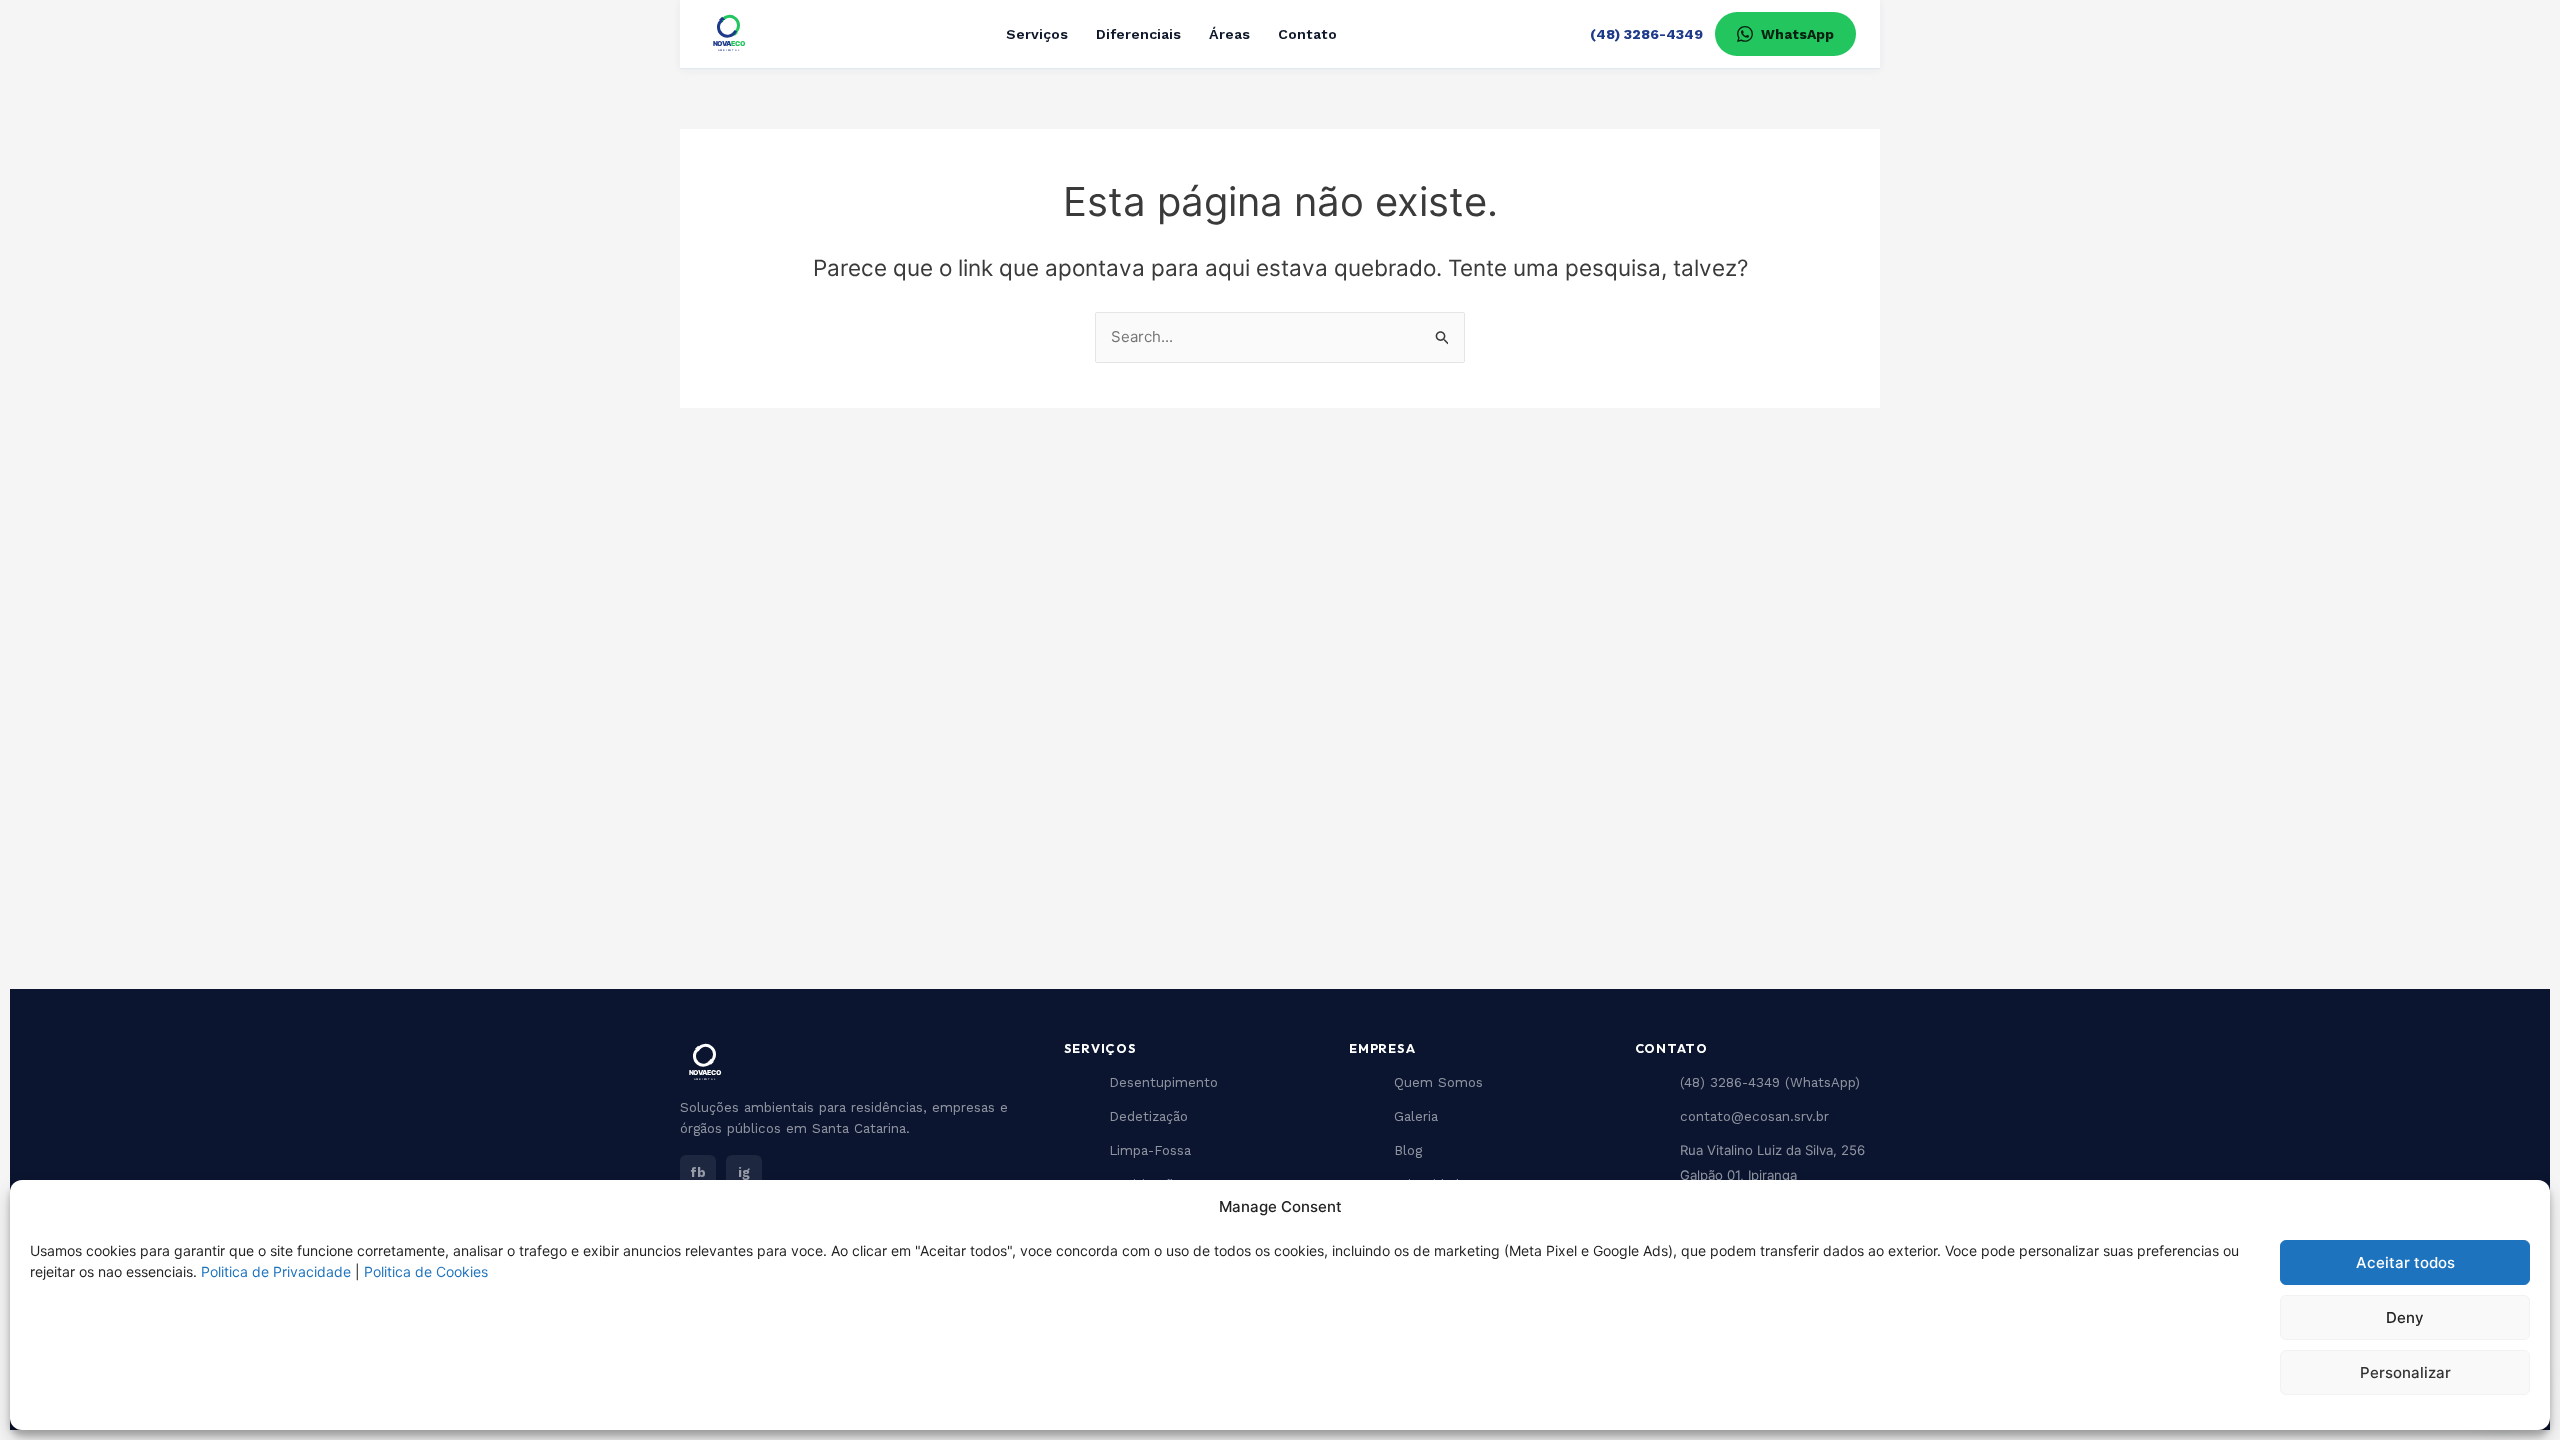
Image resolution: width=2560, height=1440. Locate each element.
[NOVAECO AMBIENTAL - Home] (728, 34)
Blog (1408, 1150)
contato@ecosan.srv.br (1754, 1116)
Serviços (1037, 34)
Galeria (1416, 1116)
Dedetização (1148, 1116)
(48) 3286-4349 (1646, 34)
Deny (2405, 1317)
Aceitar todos (2405, 1262)
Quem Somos (1438, 1082)
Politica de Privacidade (276, 1271)
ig (744, 1172)
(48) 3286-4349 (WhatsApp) (1770, 1082)
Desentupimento (1163, 1082)
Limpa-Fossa (1150, 1150)
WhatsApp (1797, 34)
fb (698, 1172)
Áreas (1229, 34)
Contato (1307, 34)
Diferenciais (1138, 34)
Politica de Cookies (426, 1271)
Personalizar (2405, 1372)
